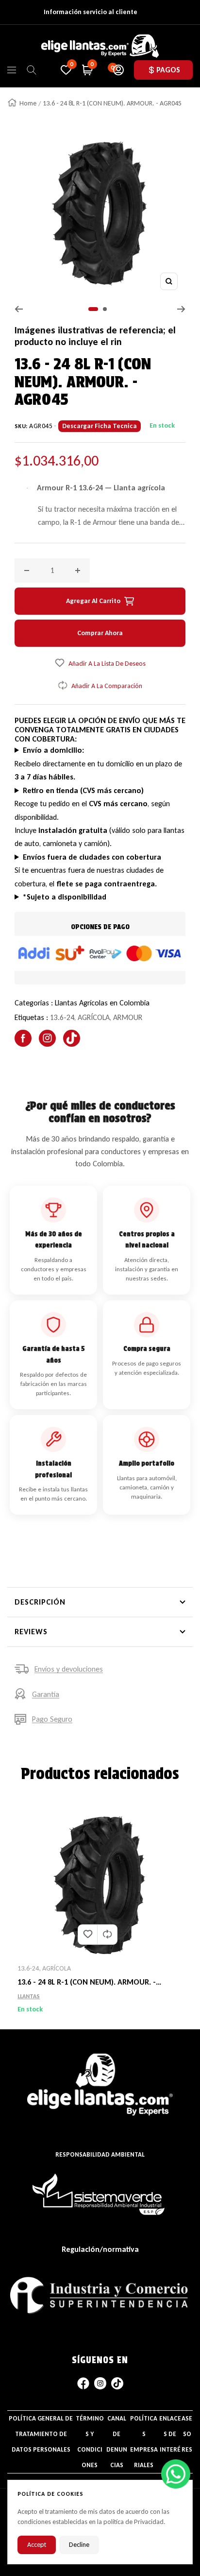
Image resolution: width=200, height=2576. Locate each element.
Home (28, 103)
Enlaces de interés (170, 2442)
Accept (37, 2545)
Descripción (40, 1602)
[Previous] (19, 309)
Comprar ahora (100, 633)
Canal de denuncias (117, 2442)
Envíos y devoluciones (69, 1669)
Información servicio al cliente (91, 12)
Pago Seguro (52, 1719)
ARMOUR (128, 1017)
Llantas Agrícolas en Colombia (102, 1003)
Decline (79, 2545)
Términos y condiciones (90, 2442)
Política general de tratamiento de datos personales (41, 2434)
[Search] (32, 70)
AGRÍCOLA (94, 1017)
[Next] (181, 309)
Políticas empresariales (144, 2442)
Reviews (31, 1632)
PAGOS (168, 70)
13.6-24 (62, 1017)
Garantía (46, 1694)
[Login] (118, 70)
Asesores (187, 2434)
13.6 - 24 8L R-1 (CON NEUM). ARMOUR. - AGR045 (87, 1983)
